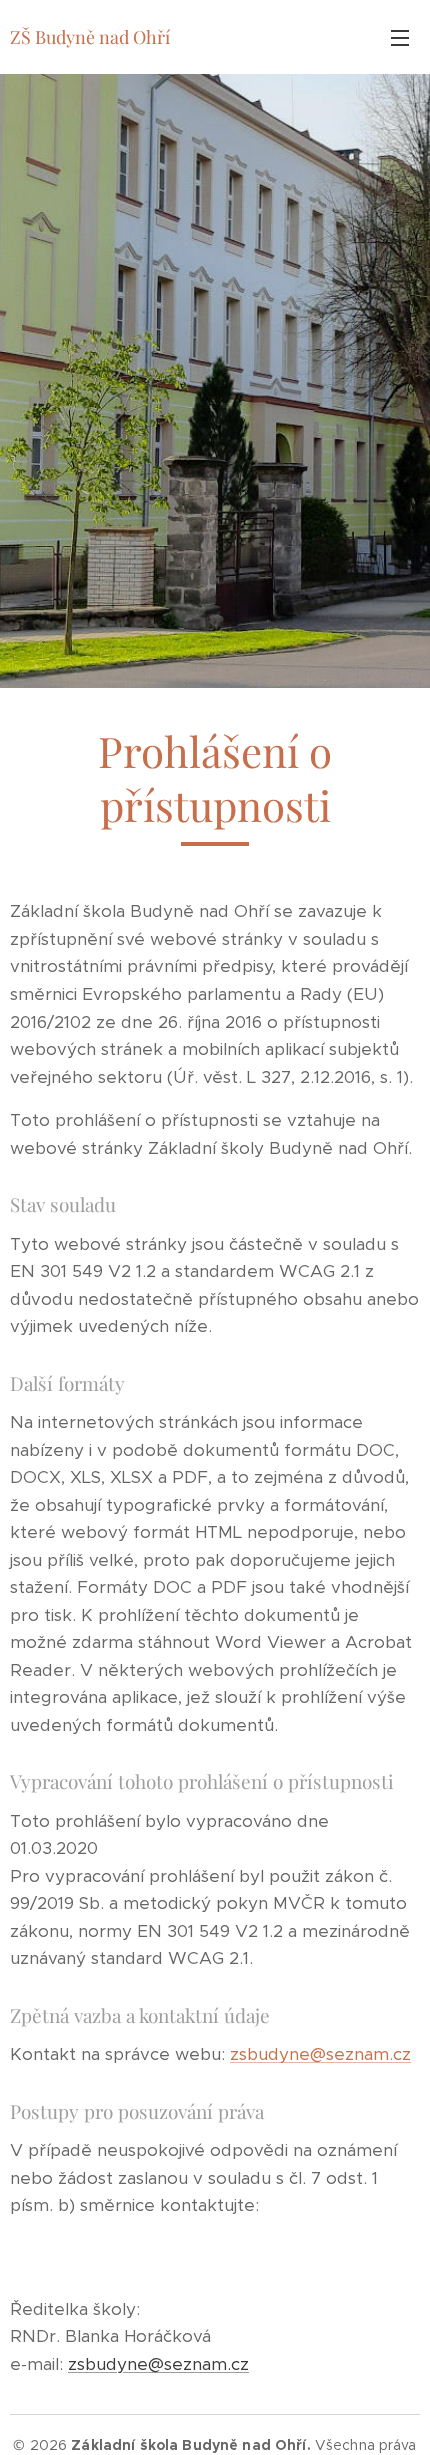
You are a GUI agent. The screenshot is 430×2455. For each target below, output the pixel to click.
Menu (400, 37)
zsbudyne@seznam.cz (320, 2054)
